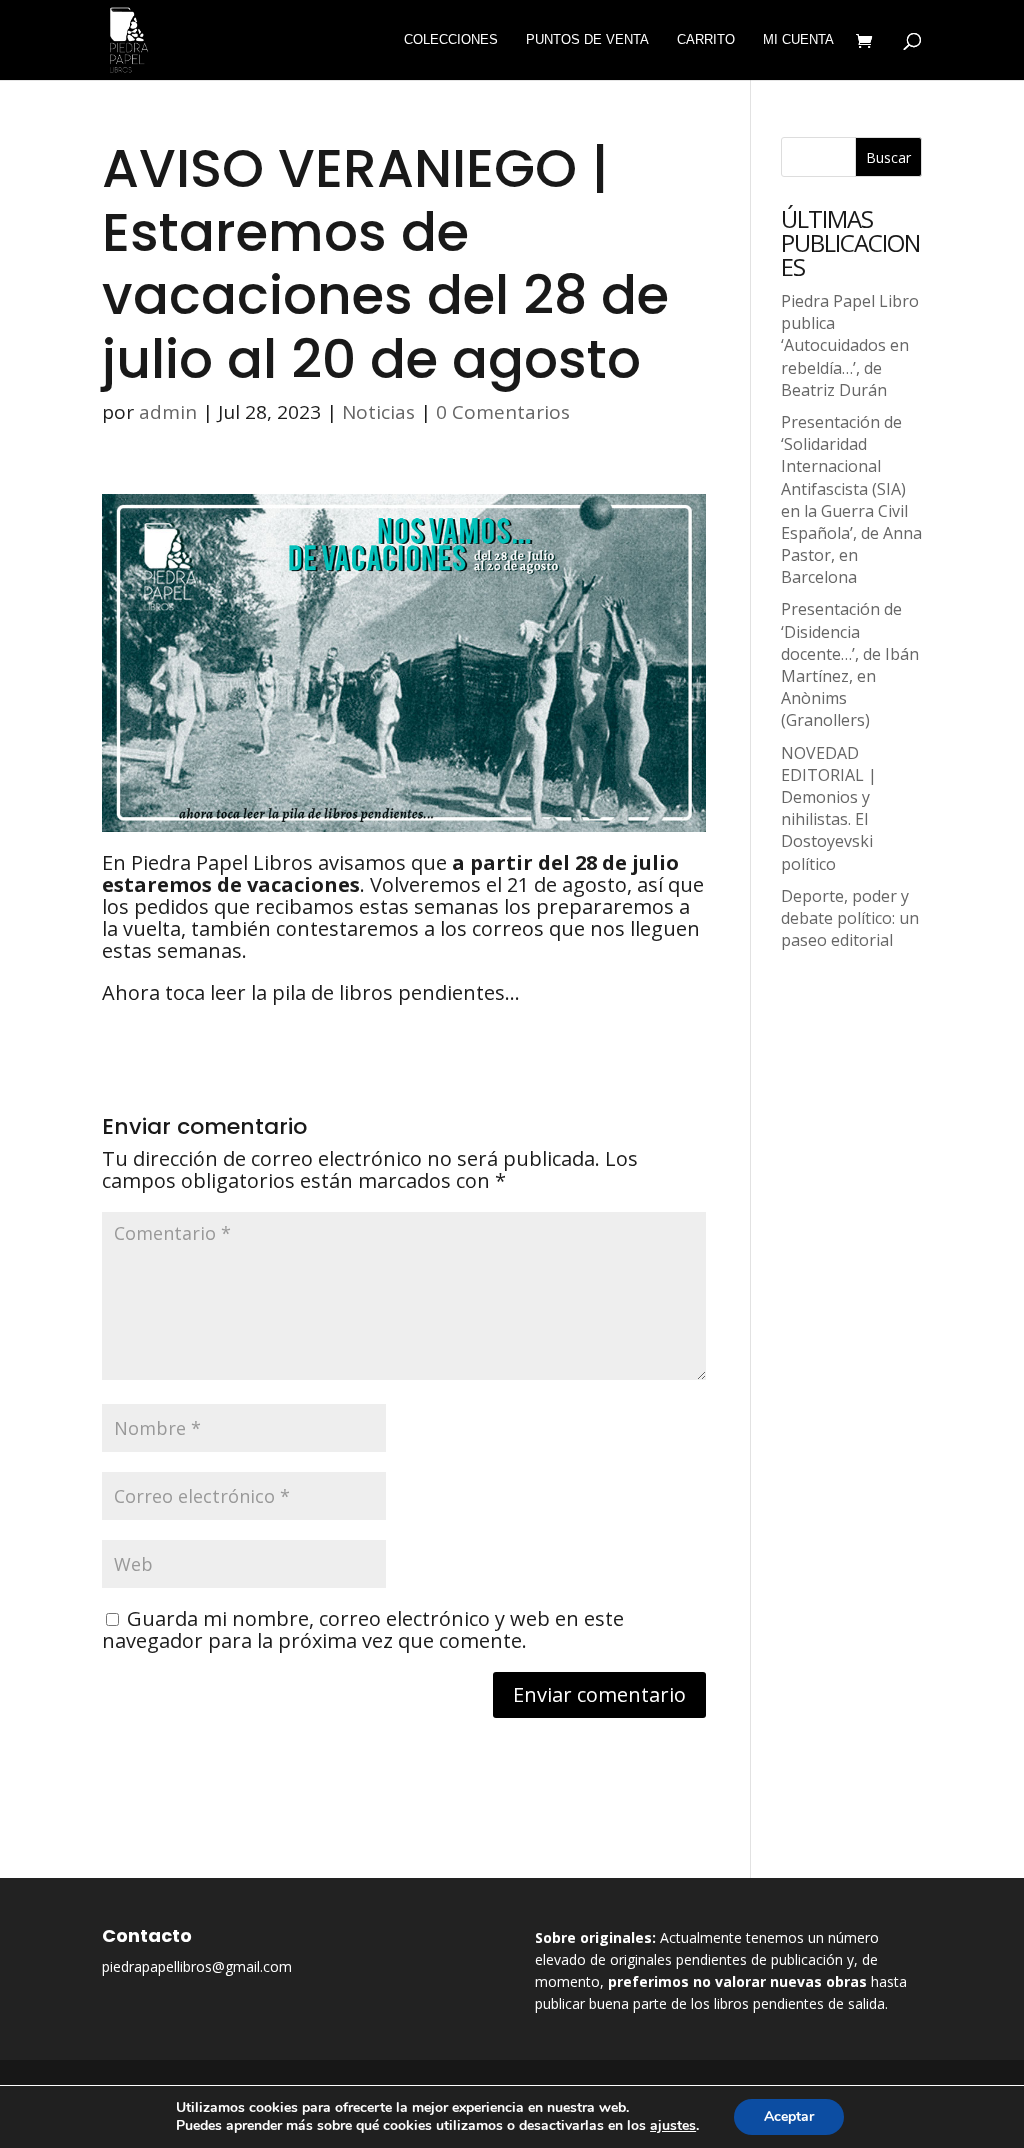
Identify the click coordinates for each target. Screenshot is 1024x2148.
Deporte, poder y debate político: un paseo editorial (850, 918)
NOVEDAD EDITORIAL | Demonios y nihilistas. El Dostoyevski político (829, 808)
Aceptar (789, 2116)
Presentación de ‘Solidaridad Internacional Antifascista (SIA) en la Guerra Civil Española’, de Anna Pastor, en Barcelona (851, 499)
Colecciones (451, 40)
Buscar (888, 157)
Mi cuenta (798, 40)
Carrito (706, 40)
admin (168, 412)
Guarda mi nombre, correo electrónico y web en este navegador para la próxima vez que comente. (363, 1629)
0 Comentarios (503, 412)
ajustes (673, 2126)
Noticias (378, 412)
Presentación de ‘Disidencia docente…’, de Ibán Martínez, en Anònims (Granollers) (850, 664)
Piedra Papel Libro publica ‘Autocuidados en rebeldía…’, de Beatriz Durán (850, 345)
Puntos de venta (587, 40)
